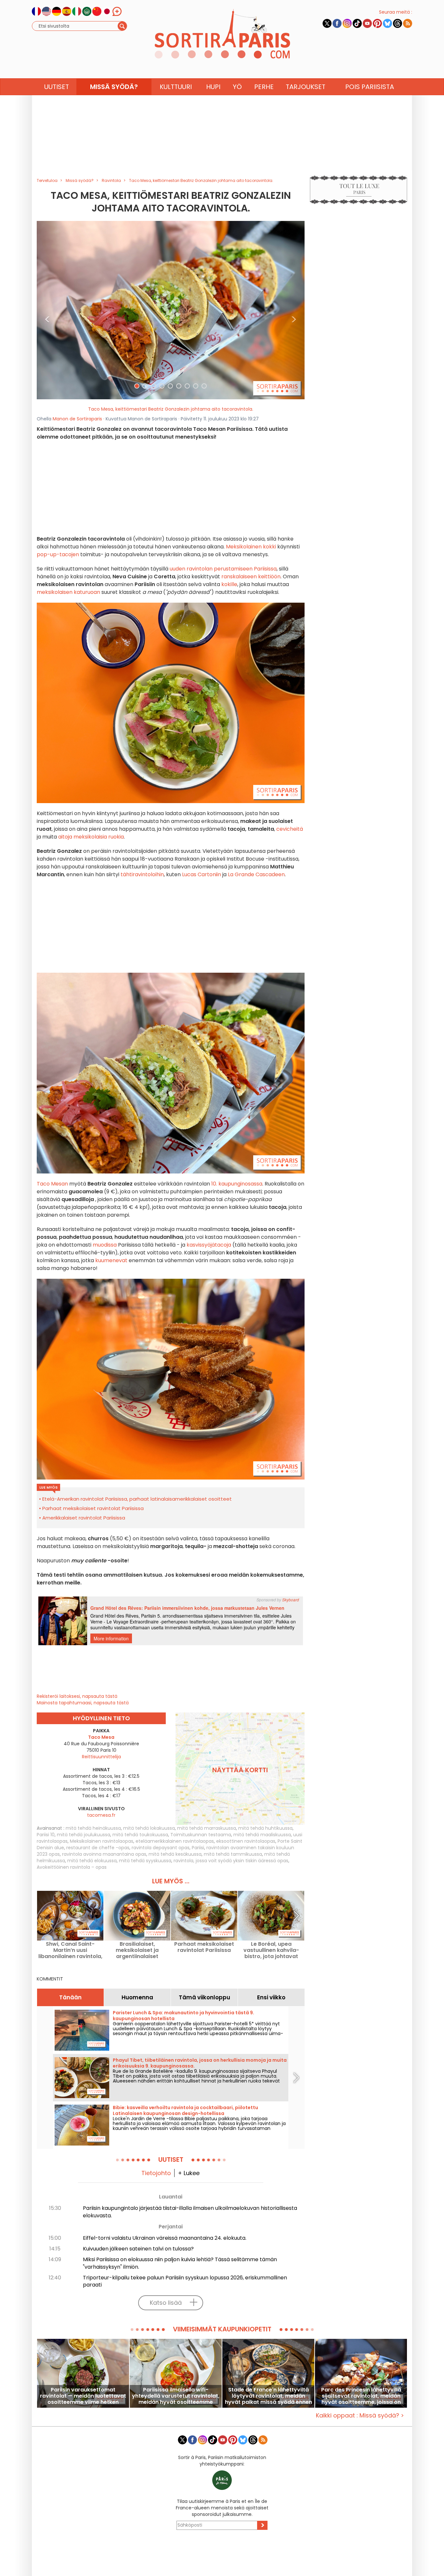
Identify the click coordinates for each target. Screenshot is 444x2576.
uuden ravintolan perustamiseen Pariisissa (223, 569)
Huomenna (137, 1997)
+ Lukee (189, 2173)
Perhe (264, 87)
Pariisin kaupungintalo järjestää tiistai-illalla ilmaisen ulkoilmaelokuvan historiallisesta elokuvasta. (190, 2212)
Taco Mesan (52, 1184)
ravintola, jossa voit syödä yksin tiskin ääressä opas (231, 1861)
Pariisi (198, 1848)
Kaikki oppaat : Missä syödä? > (360, 2415)
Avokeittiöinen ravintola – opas (72, 1867)
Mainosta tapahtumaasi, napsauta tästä (83, 1703)
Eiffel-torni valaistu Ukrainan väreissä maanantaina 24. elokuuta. (165, 2238)
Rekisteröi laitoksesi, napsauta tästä (77, 1696)
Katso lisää (166, 2303)
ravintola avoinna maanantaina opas (104, 1854)
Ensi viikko (271, 1997)
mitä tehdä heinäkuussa (93, 1828)
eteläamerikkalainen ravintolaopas (175, 1841)
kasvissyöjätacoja (208, 1245)
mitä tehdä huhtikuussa (265, 1828)
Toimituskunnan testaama (201, 1835)
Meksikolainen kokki (251, 547)
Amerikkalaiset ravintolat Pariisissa (84, 1518)
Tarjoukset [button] (306, 87)
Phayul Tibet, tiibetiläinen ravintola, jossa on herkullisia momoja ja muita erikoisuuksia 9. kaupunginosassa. (200, 2063)
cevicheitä (290, 829)
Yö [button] (237, 87)
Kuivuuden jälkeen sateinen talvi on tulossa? (138, 2249)
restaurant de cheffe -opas (98, 1848)
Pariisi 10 (46, 1835)
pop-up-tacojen (59, 554)
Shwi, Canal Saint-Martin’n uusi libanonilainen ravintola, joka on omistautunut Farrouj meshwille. (70, 1950)
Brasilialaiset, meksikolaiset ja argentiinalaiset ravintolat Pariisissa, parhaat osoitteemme (137, 1950)
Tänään (70, 1997)
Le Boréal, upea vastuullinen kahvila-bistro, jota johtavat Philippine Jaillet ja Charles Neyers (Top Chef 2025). (271, 1950)
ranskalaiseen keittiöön (251, 577)
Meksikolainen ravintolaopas (102, 1841)
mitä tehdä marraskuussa (207, 1828)
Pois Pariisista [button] (370, 87)
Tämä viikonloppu (204, 1997)
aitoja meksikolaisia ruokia (91, 837)
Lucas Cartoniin (202, 874)
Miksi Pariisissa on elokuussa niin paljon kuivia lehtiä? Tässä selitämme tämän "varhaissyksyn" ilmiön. (180, 2263)
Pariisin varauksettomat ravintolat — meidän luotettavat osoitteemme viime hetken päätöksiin (83, 2396)
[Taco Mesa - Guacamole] (171, 310)
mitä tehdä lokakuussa (149, 1828)
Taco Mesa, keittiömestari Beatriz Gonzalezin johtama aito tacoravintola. (171, 409)
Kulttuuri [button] (176, 87)
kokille (229, 584)
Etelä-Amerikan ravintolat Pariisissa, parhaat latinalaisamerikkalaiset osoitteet (137, 1499)
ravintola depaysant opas (161, 1848)
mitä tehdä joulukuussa (84, 1835)
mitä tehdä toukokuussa (140, 1835)
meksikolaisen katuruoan (68, 592)
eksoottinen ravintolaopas (246, 1841)
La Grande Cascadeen (256, 874)
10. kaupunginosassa (236, 1184)
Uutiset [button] (57, 87)
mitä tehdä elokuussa (92, 1861)
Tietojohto (156, 2173)
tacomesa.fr (101, 1815)
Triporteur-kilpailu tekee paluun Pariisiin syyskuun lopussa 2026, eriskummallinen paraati (185, 2281)
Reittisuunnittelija (101, 1757)
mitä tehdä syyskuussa (145, 1861)
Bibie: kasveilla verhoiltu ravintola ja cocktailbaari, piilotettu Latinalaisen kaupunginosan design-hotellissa (185, 2110)
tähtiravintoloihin (142, 874)
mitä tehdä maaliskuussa (262, 1835)
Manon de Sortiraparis (77, 419)
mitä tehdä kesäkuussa (175, 1854)
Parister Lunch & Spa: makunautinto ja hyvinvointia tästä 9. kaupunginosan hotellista (183, 2016)
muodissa (105, 1245)
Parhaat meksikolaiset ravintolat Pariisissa (93, 1508)
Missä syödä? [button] (114, 87)
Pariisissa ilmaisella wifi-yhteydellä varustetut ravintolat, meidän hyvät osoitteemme (176, 2396)
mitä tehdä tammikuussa (233, 1854)
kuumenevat (112, 1260)
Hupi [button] (213, 87)
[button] (47, 310)
